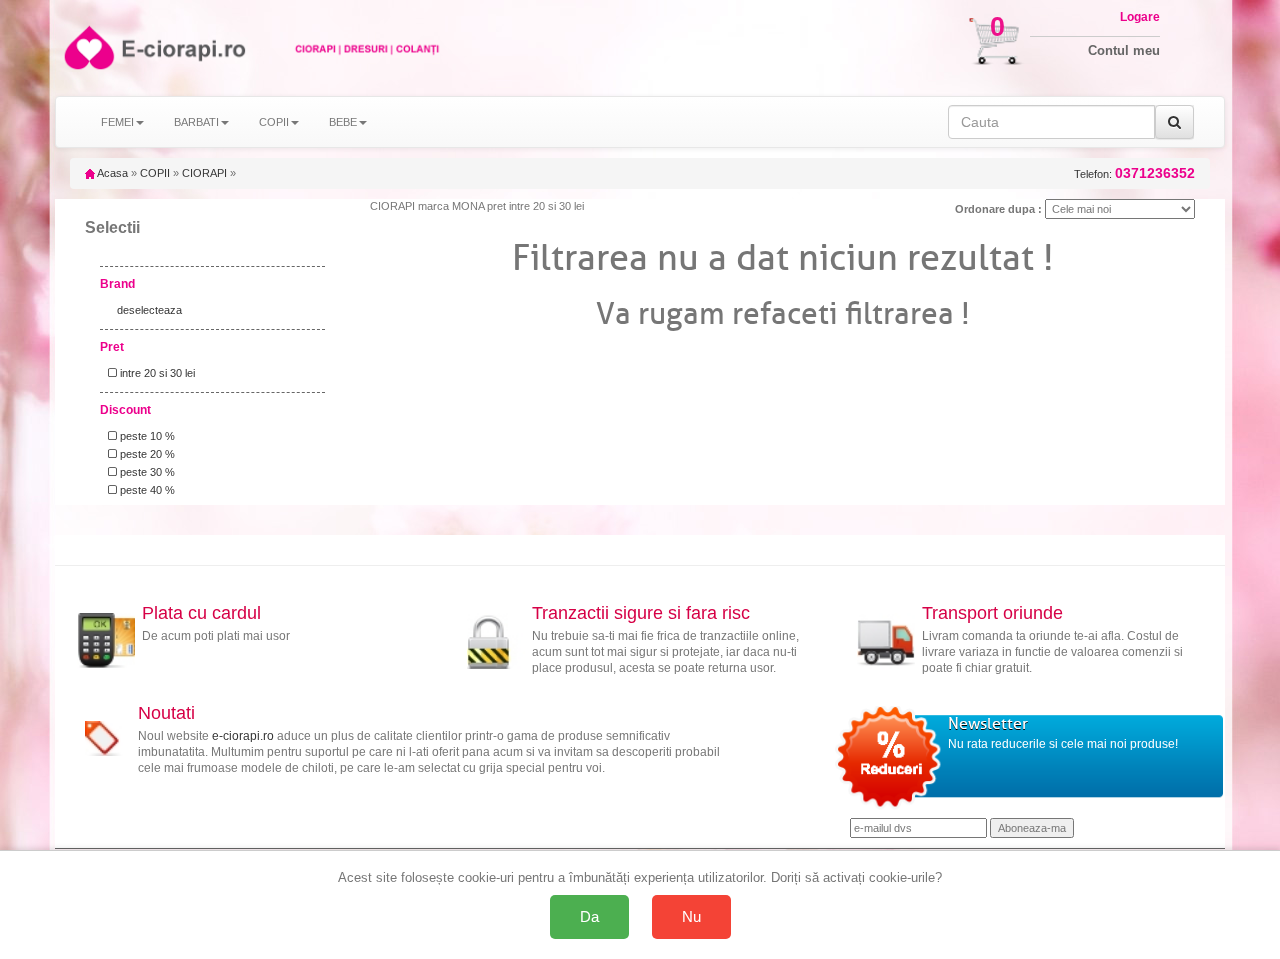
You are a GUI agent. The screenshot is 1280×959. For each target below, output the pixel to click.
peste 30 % (146, 472)
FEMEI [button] (117, 122)
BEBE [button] (343, 122)
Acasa (111, 173)
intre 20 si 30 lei (156, 373)
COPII (155, 173)
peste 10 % (146, 436)
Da (589, 916)
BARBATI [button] (196, 122)
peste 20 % (146, 454)
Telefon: (1134, 173)
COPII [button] (274, 122)
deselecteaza (149, 310)
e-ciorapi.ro (243, 736)
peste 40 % (146, 490)
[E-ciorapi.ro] (87, 47)
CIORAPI (204, 173)
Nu (691, 916)
